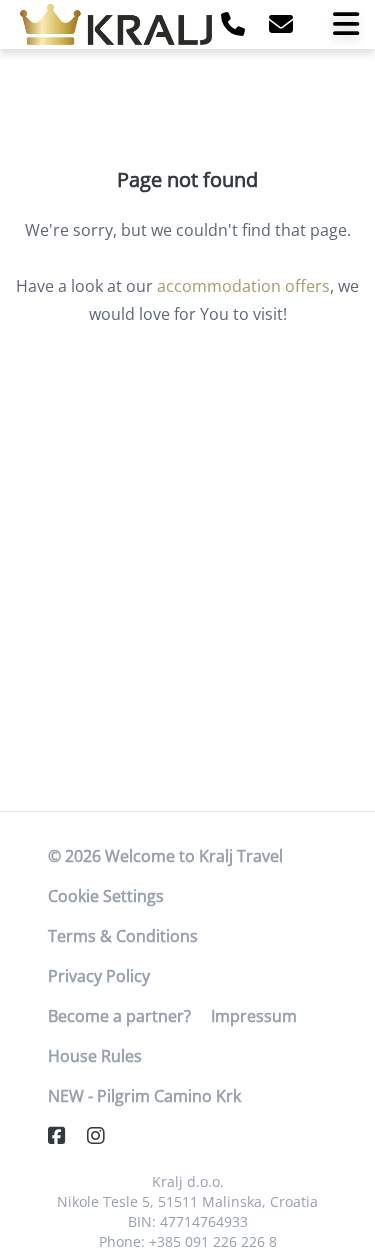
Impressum (254, 1016)
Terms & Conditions (123, 936)
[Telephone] (233, 23)
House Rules (95, 1056)
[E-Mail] (281, 23)
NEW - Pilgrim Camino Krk (144, 1096)
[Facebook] (65, 1135)
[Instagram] (104, 1135)
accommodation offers (243, 286)
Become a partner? (119, 1016)
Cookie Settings (106, 896)
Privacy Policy (99, 976)
